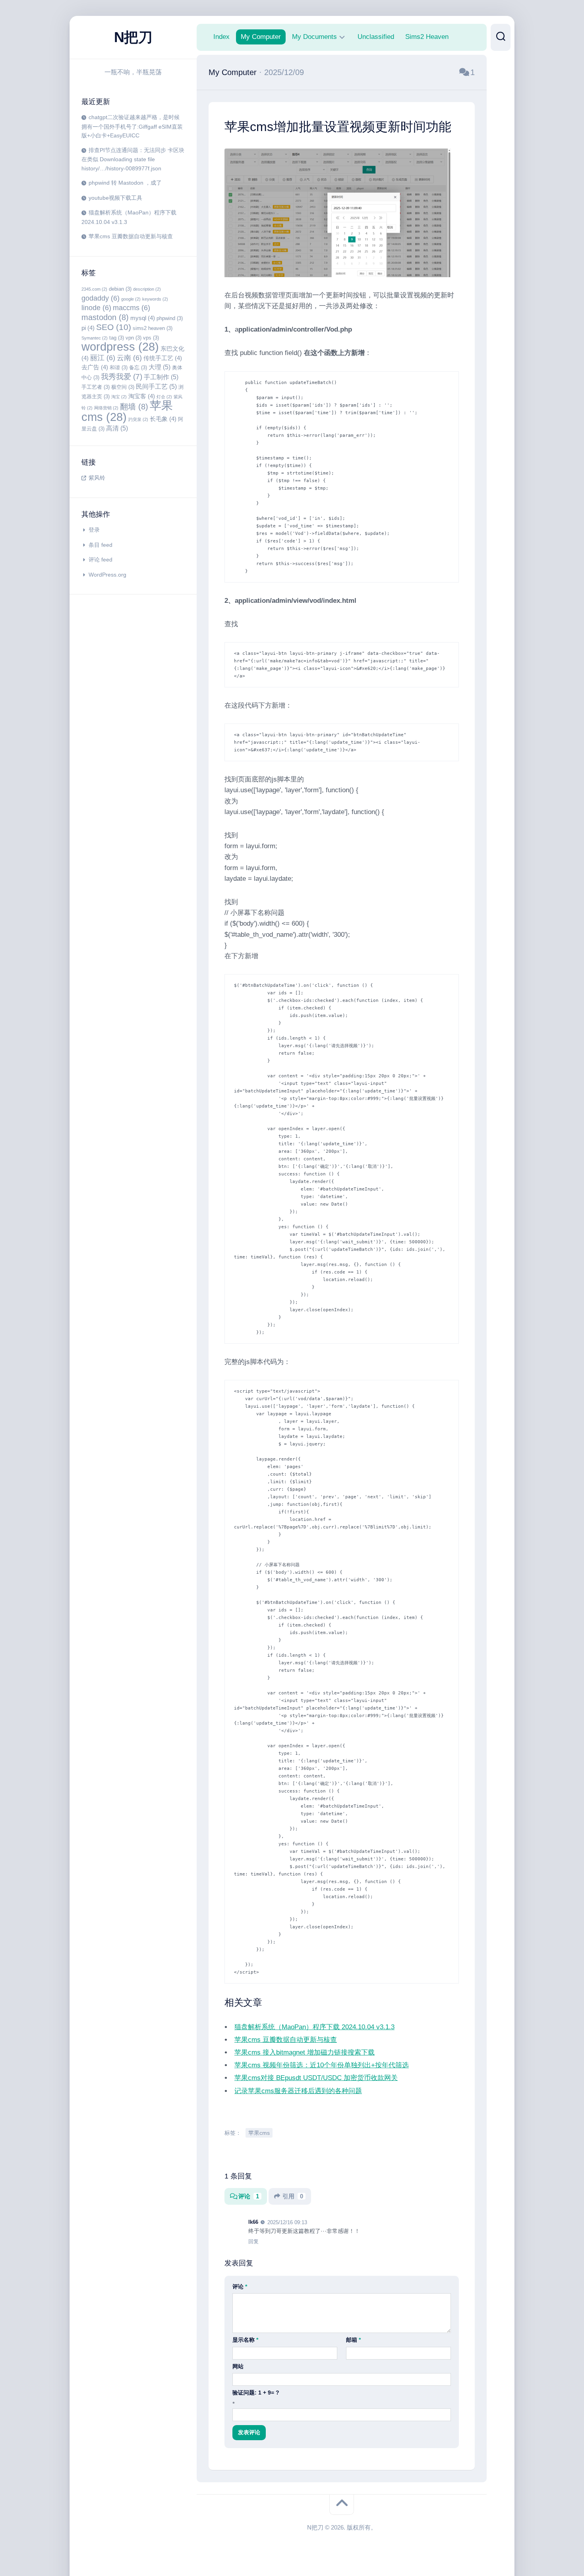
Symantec (95, 338)
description (147, 289)
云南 (129, 358)
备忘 (138, 368)
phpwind (170, 318)
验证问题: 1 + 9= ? (256, 2397)
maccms (131, 308)
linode (96, 308)
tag (117, 338)
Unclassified (376, 37)
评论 (249, 2201)
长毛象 (163, 419)
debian (120, 289)
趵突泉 (138, 419)
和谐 (119, 368)
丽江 (103, 358)
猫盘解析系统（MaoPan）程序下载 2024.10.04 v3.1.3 (314, 2031)
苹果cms (259, 2137)
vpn (133, 338)
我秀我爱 (122, 377)
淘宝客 (142, 396)
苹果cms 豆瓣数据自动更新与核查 (131, 236)
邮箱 (353, 2344)
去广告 (95, 367)
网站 (238, 2371)
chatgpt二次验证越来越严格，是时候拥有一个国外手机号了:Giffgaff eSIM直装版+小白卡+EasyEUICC (132, 126)
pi (88, 328)
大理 (160, 367)
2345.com (94, 289)
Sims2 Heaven (427, 37)
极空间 (123, 387)
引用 (293, 2201)
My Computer (261, 37)
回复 (253, 2246)
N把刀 (133, 37)
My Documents (314, 37)
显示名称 (245, 2344)
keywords (155, 299)
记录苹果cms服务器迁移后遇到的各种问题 (298, 2095)
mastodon (105, 317)
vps (151, 338)
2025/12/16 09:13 (287, 2227)
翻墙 (134, 407)
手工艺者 (96, 387)
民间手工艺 (156, 386)
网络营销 (106, 408)
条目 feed (101, 545)
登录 (94, 530)
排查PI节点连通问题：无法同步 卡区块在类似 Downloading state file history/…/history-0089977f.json (133, 159)
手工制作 (161, 377)
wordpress (120, 346)
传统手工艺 (163, 358)
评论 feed (101, 560)
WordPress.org (107, 575)
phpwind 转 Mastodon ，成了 (125, 183)
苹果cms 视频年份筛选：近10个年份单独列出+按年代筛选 (322, 2070)
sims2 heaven (153, 328)
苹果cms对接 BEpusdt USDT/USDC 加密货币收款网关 (316, 2083)
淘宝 (119, 397)
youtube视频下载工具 (115, 198)
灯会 (164, 397)
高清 (117, 428)
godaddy (101, 298)
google (131, 299)
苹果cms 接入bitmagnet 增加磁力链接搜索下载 (305, 2057)
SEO (114, 327)
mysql (143, 318)
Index (221, 37)
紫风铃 (97, 478)
